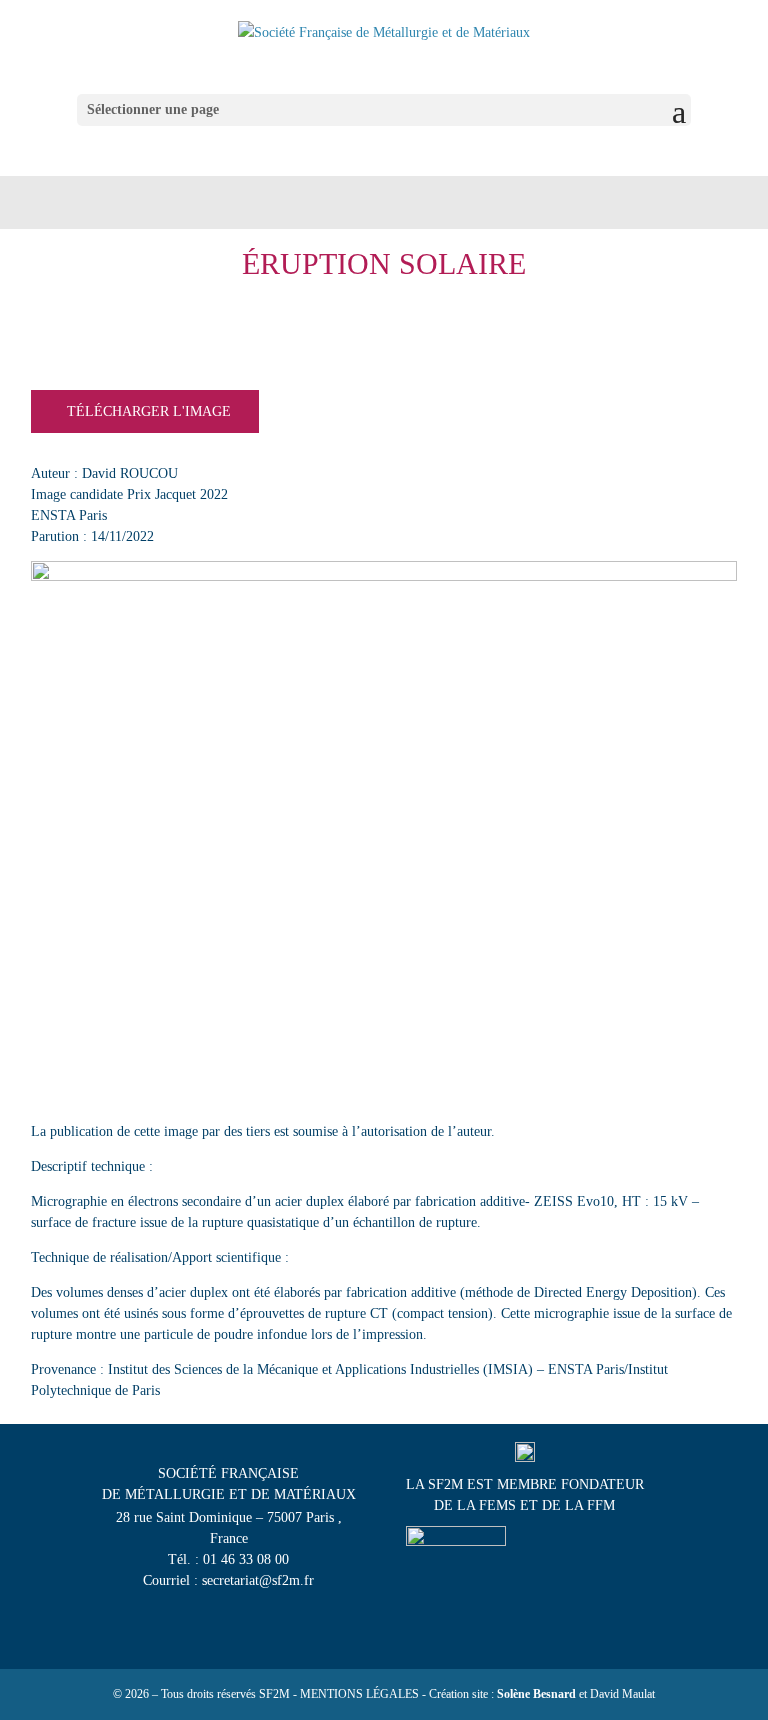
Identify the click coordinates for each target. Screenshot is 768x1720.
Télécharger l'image (149, 411)
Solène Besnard (536, 1694)
